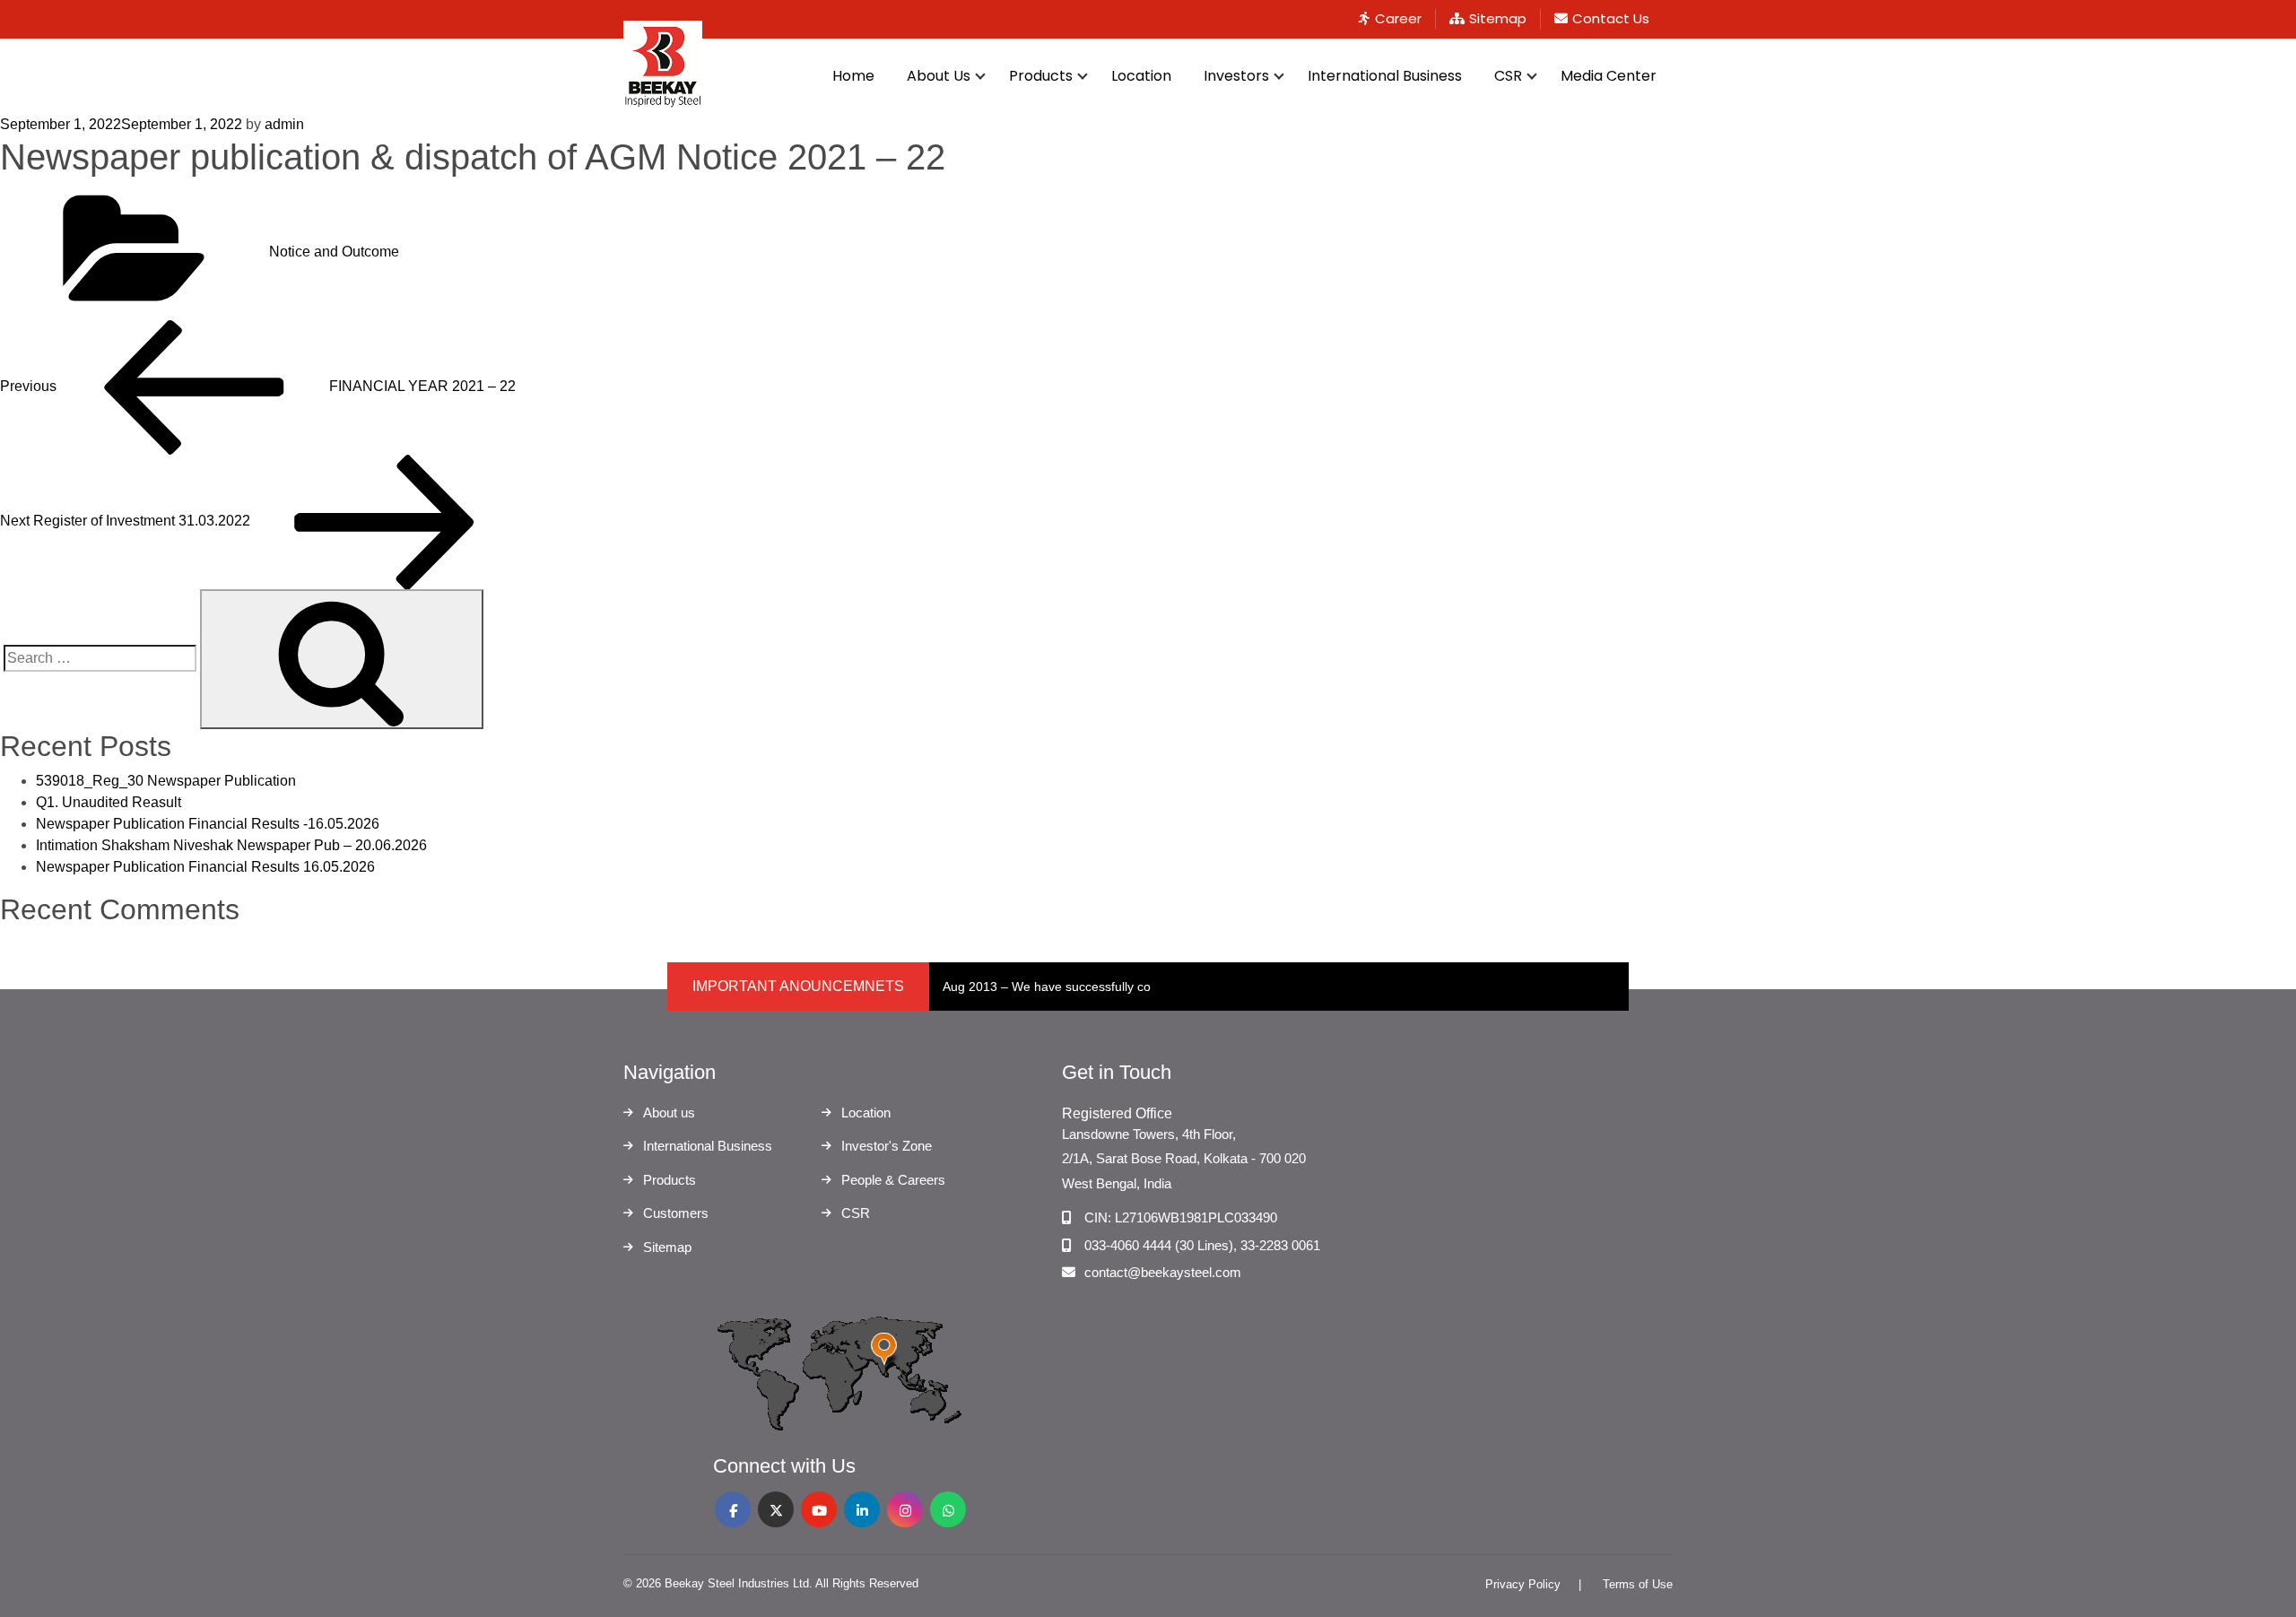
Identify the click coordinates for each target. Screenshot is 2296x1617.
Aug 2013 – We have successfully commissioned (1081, 987)
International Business (1385, 76)
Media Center (1609, 76)
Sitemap (1498, 18)
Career (1398, 18)
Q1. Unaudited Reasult (109, 802)
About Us (939, 76)
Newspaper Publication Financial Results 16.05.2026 (205, 867)
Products (1041, 76)
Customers (676, 1213)
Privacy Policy (1523, 1584)
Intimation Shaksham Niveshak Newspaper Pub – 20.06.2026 (231, 845)
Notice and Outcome (334, 252)
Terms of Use (1638, 1584)
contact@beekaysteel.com (1163, 1272)
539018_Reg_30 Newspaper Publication (166, 781)
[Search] (342, 659)
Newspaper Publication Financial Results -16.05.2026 (208, 824)
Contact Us (1611, 18)
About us (669, 1113)
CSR (1508, 76)
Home (853, 76)
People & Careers (893, 1180)
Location (1141, 76)
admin (284, 124)
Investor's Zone (887, 1146)
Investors (1236, 76)
